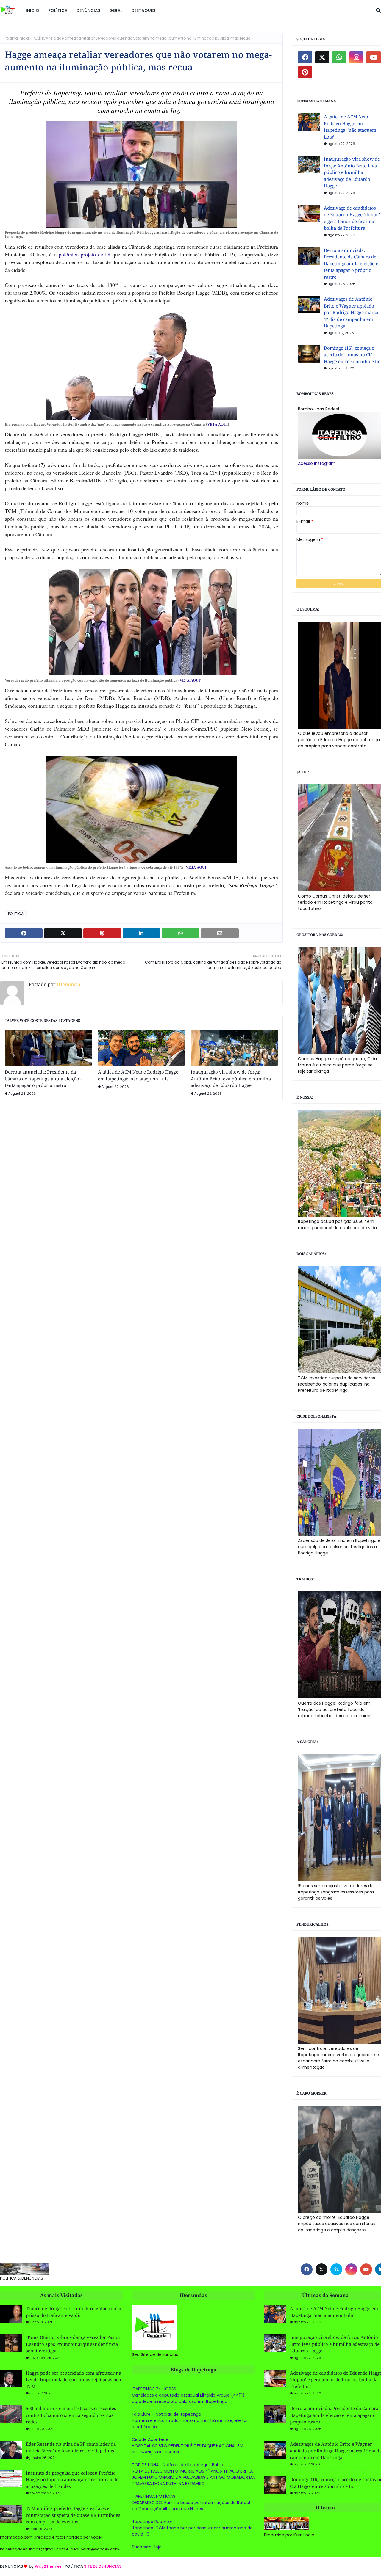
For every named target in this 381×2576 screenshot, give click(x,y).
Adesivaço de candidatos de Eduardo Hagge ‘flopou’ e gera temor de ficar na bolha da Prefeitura (352, 218)
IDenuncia (68, 984)
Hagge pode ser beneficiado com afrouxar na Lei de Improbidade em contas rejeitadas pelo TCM (74, 2380)
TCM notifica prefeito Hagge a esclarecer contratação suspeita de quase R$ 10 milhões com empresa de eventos (73, 2515)
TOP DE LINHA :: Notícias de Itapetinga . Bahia (178, 2465)
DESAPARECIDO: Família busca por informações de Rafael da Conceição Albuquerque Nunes (191, 2506)
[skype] (336, 2269)
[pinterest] (305, 72)
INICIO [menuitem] (33, 10)
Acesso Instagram (317, 463)
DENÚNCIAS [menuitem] (88, 10)
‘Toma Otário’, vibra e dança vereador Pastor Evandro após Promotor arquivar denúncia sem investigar (73, 2344)
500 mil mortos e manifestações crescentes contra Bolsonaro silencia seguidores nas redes (71, 2415)
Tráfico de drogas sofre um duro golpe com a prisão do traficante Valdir (74, 2312)
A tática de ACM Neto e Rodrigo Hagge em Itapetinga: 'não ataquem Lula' (138, 1075)
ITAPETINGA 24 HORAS (154, 2389)
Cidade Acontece (150, 2439)
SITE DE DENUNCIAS (103, 2566)
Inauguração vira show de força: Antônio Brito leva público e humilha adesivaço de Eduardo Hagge (231, 1078)
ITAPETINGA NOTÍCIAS (154, 2496)
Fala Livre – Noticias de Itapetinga (167, 2414)
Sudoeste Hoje (147, 2547)
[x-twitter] (322, 57)
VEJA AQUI (217, 424)
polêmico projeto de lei (85, 254)
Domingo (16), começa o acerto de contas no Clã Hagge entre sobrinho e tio (352, 355)
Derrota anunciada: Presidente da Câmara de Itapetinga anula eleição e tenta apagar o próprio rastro (44, 1078)
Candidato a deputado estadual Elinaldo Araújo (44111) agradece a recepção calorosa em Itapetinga (188, 2398)
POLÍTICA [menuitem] (58, 10)
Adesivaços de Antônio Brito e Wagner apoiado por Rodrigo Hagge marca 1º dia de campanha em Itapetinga (351, 312)
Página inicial (17, 38)
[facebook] (305, 57)
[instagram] (357, 57)
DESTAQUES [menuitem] (143, 10)
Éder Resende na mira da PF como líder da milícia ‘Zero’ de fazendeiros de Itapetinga (71, 2447)
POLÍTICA (40, 38)
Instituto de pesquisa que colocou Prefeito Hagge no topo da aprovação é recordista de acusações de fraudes (72, 2479)
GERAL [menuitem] (116, 10)
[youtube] (374, 57)
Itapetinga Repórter (152, 2522)
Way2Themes (48, 2566)
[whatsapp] (339, 57)
